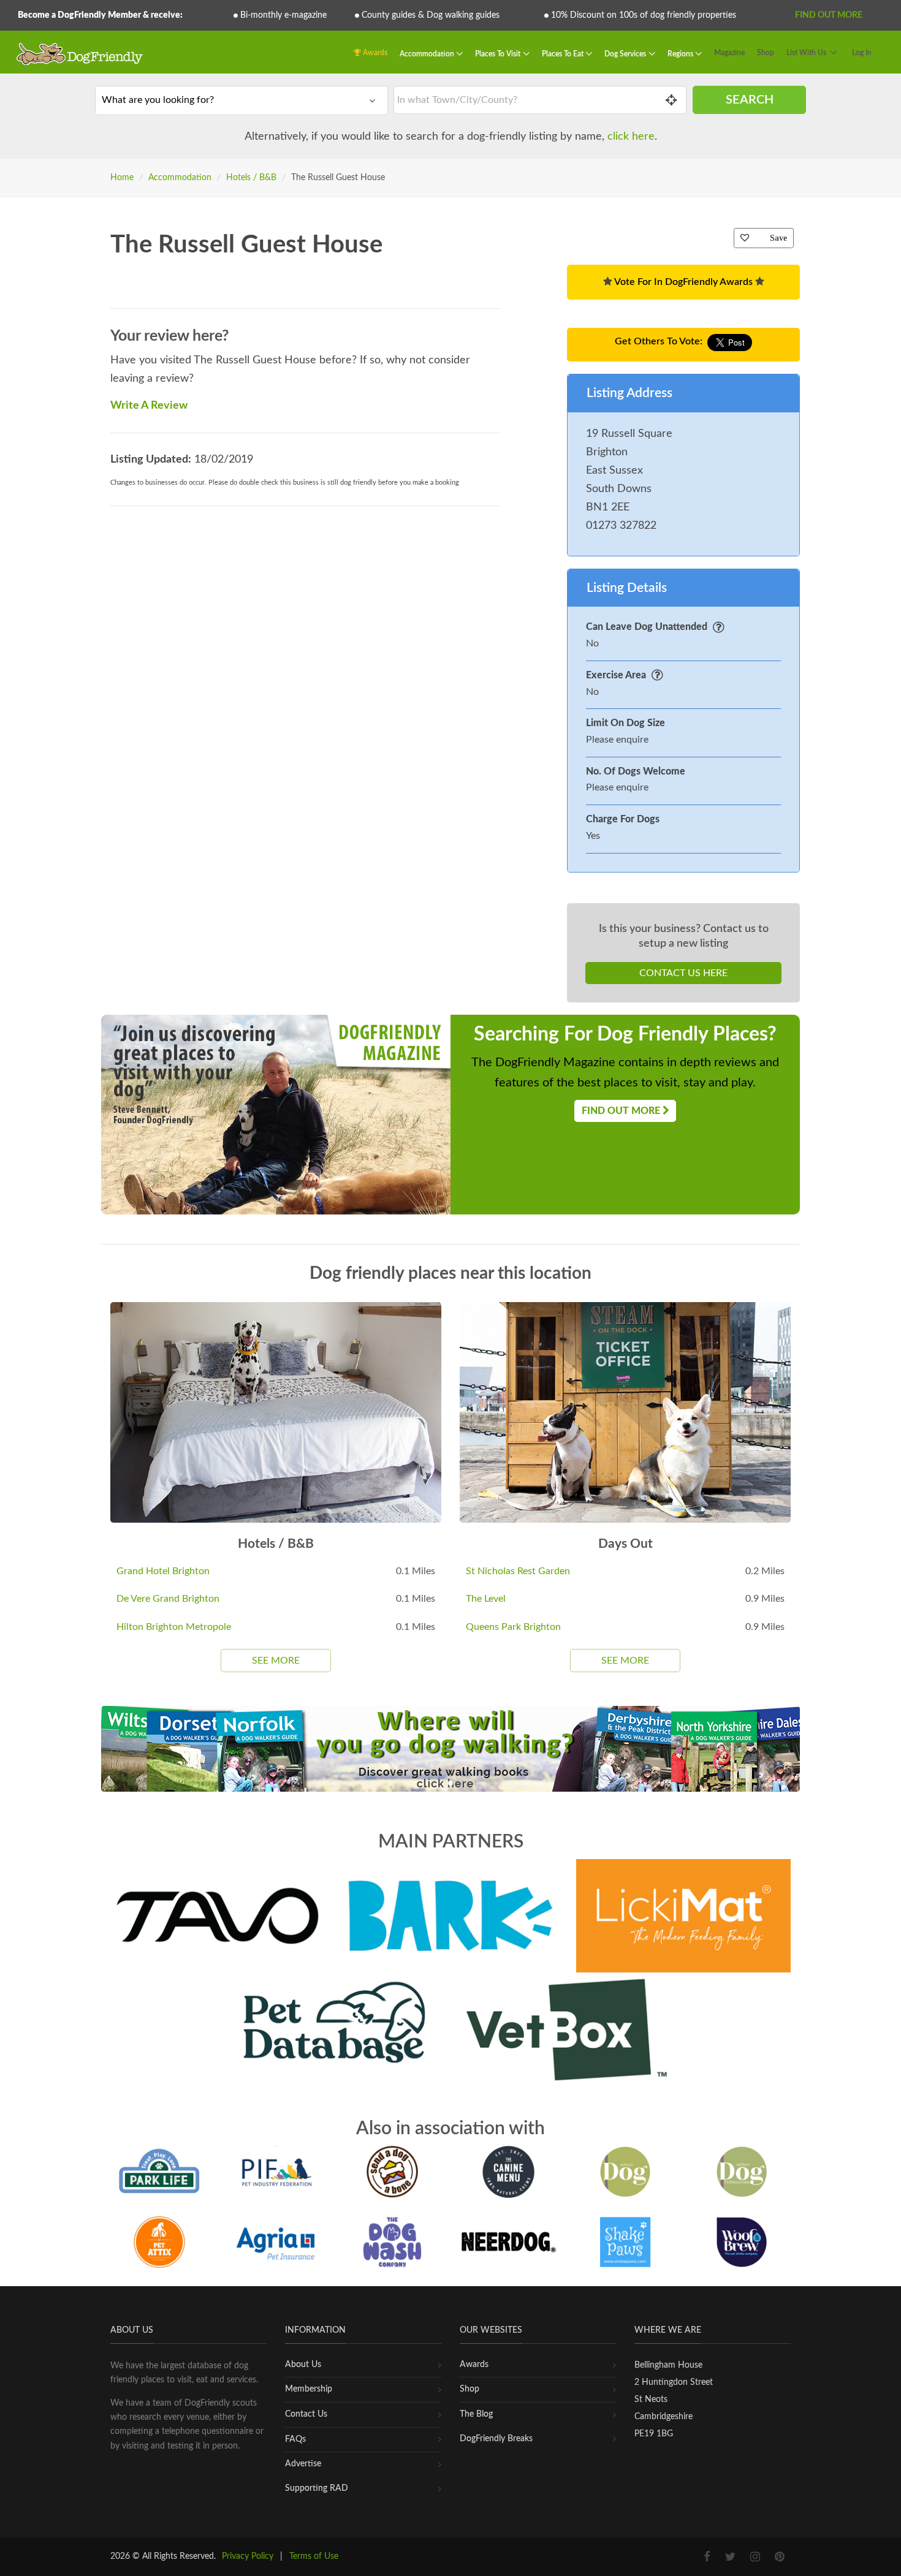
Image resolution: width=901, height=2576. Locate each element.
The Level (486, 1599)
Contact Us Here (683, 973)
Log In (862, 53)
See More (276, 1661)
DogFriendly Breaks (496, 2439)
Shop (766, 53)
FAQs (295, 2439)
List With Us (806, 53)
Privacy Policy (248, 2556)
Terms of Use (314, 2556)
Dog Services (626, 54)
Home (122, 178)
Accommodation (428, 54)
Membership (309, 2389)
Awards (374, 53)
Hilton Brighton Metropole (174, 1627)
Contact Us (306, 2414)
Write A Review (149, 406)
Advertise (303, 2464)
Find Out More (829, 15)
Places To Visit (499, 54)
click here (631, 137)
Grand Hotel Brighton (163, 1571)
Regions (681, 54)
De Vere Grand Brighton (168, 1599)
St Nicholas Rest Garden (518, 1571)
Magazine (729, 53)
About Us (303, 2365)
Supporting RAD (317, 2488)
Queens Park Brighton (513, 1627)
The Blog (476, 2414)
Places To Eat (564, 54)
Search (750, 100)
